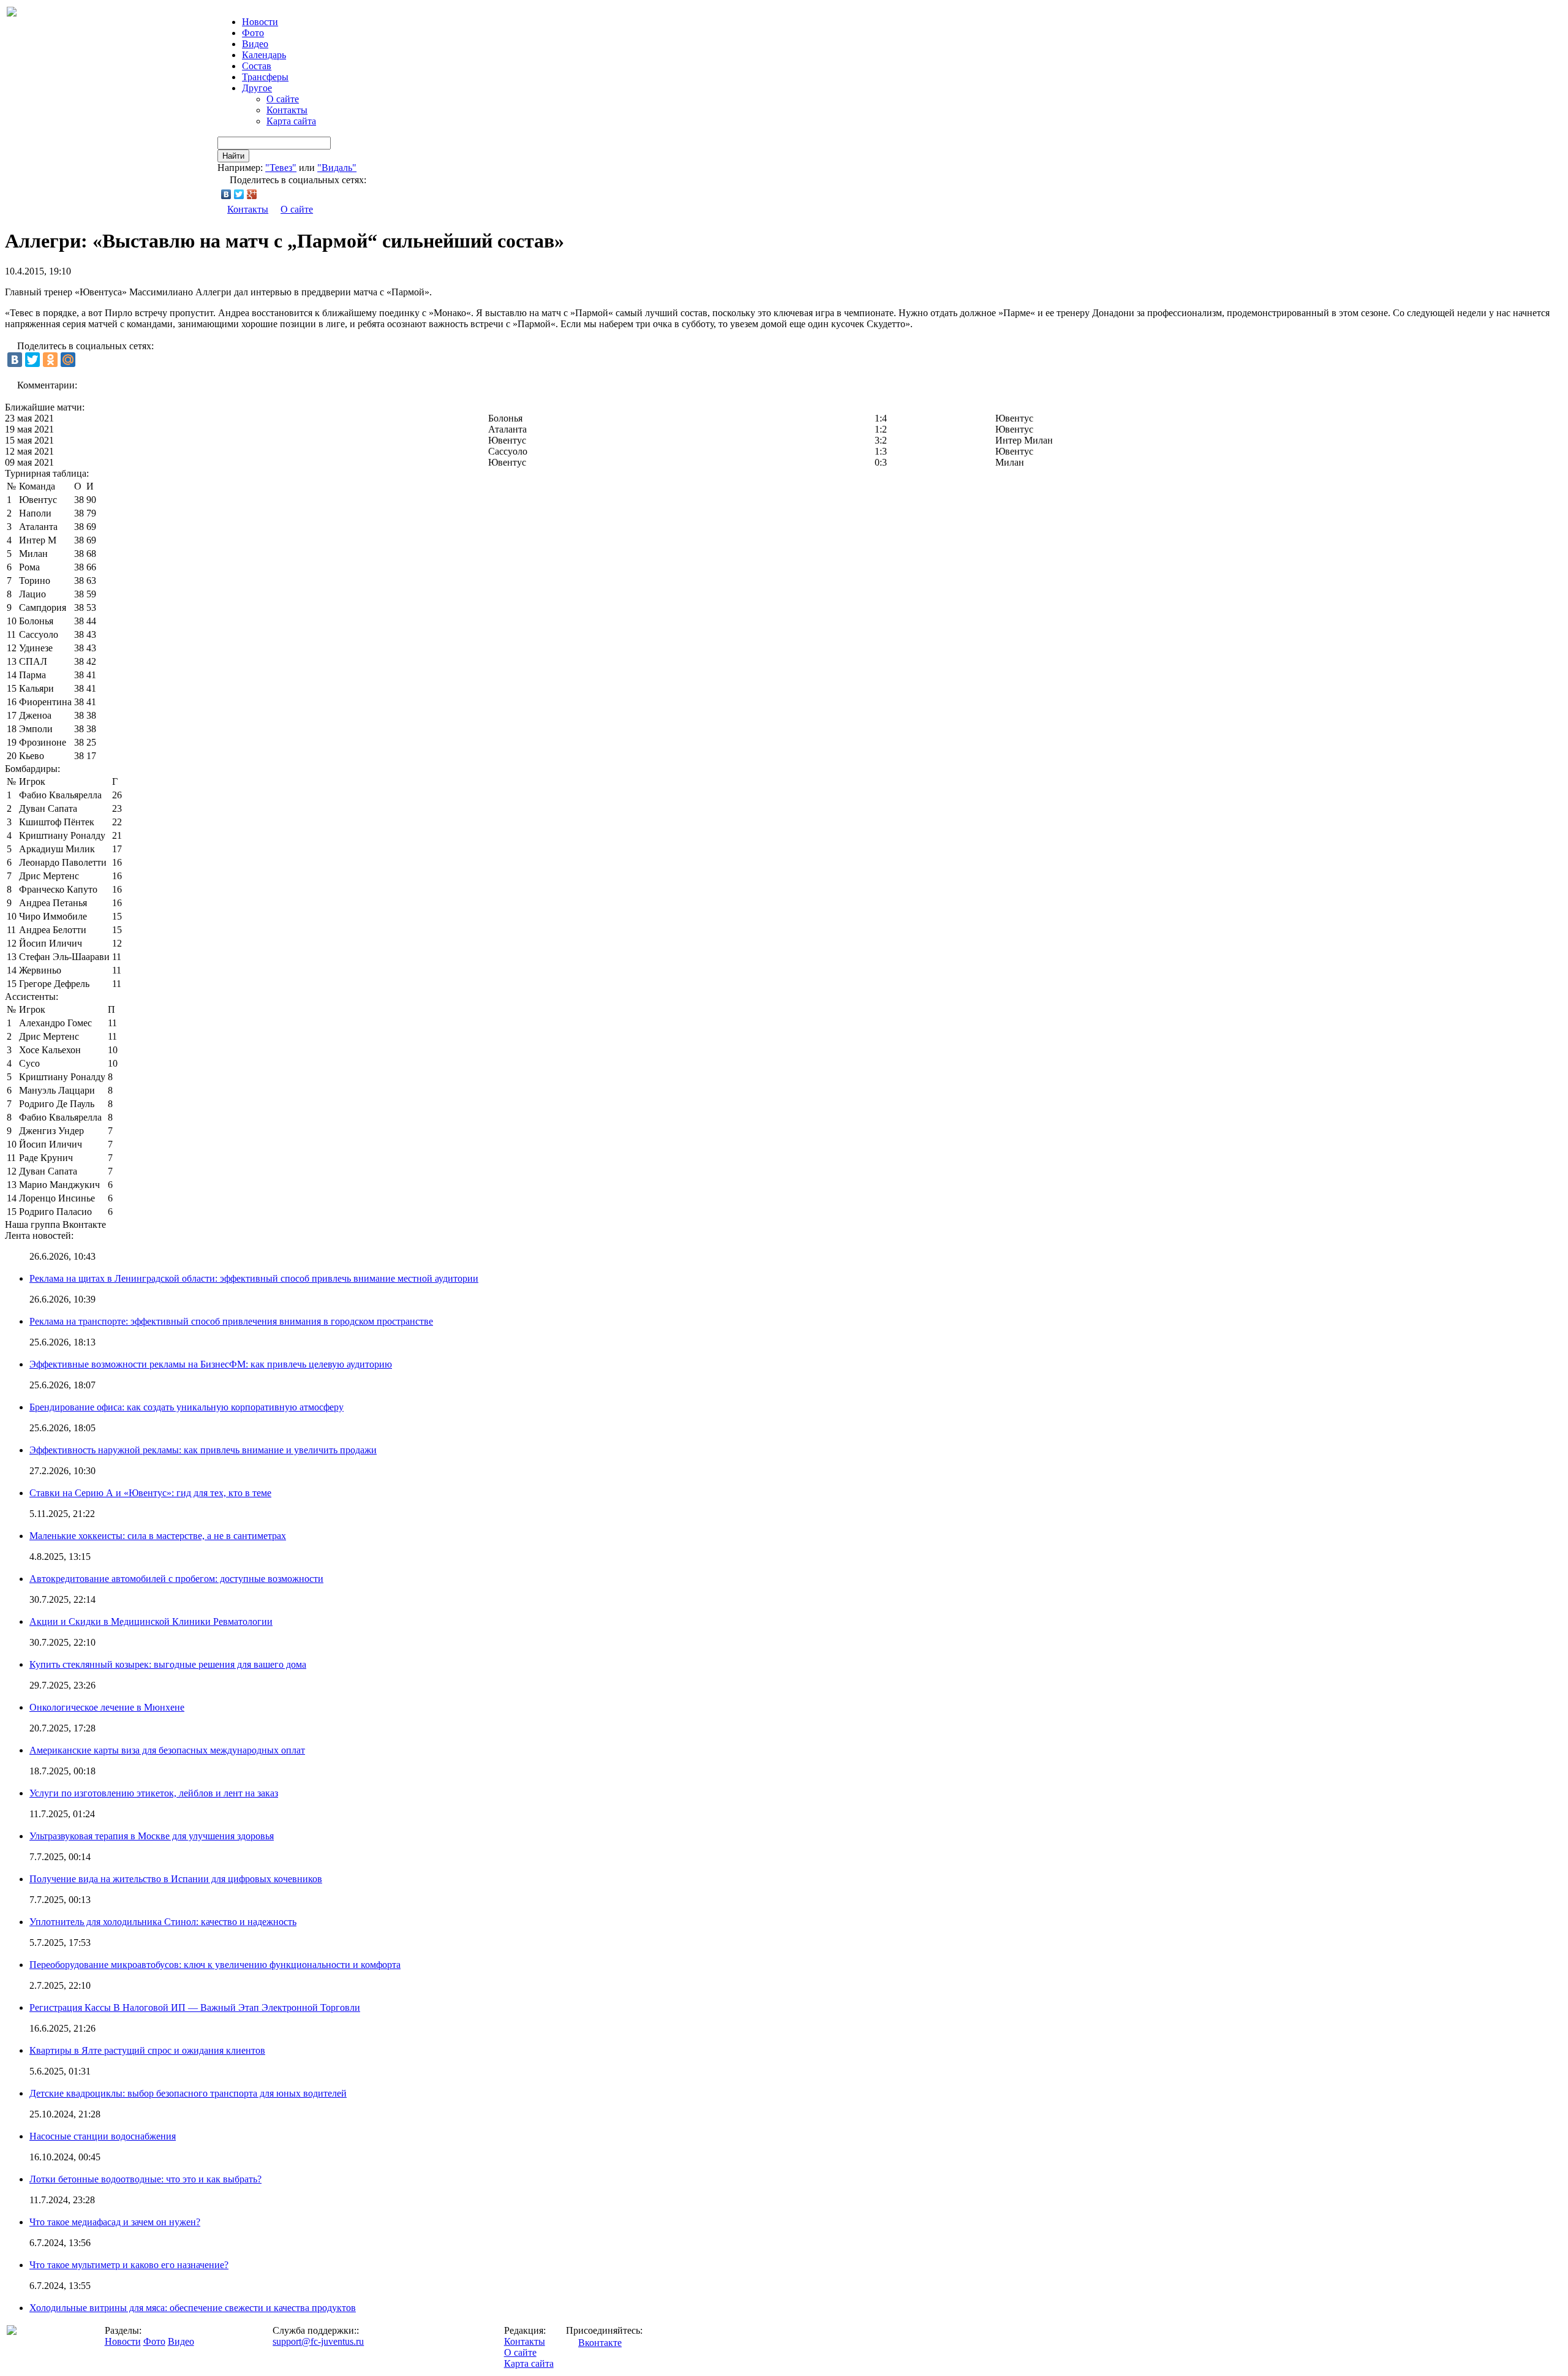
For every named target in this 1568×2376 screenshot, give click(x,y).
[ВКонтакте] (226, 194)
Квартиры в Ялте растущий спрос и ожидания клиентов (147, 2050)
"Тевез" (281, 168)
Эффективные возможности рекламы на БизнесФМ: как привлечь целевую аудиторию (211, 1364)
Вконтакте (600, 2343)
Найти (233, 156)
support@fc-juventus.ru (318, 2341)
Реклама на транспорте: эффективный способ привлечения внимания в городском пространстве (231, 1321)
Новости (123, 2341)
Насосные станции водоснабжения (103, 2136)
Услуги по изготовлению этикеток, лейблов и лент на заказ (154, 1793)
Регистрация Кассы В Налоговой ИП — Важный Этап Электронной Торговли (195, 2007)
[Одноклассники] (50, 360)
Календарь (264, 55)
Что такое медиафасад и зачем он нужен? (115, 2222)
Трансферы (265, 77)
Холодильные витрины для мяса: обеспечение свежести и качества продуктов (193, 2308)
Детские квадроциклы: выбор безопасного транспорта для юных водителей (188, 2093)
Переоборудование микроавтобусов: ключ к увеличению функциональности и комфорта (215, 1965)
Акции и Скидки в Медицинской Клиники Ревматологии (151, 1621)
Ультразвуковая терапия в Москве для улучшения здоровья (152, 1836)
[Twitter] (239, 194)
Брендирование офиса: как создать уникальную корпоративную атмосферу (187, 1407)
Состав (257, 66)
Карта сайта (291, 121)
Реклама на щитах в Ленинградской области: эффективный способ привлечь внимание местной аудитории (254, 1278)
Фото (253, 33)
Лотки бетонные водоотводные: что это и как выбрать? (145, 2179)
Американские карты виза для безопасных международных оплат (167, 1750)
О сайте (283, 99)
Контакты (287, 110)
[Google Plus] (252, 194)
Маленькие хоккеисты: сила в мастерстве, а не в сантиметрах (158, 1536)
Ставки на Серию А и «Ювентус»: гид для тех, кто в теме (150, 1493)
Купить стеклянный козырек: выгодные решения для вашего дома (168, 1664)
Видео (255, 44)
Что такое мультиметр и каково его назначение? (129, 2265)
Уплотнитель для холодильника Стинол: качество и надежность (163, 1922)
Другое (257, 88)
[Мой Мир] (68, 360)
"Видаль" (337, 168)
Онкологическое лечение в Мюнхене (107, 1707)
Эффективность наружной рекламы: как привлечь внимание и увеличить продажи (203, 1450)
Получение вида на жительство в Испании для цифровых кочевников (176, 1879)
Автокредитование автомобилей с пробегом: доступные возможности (176, 1579)
